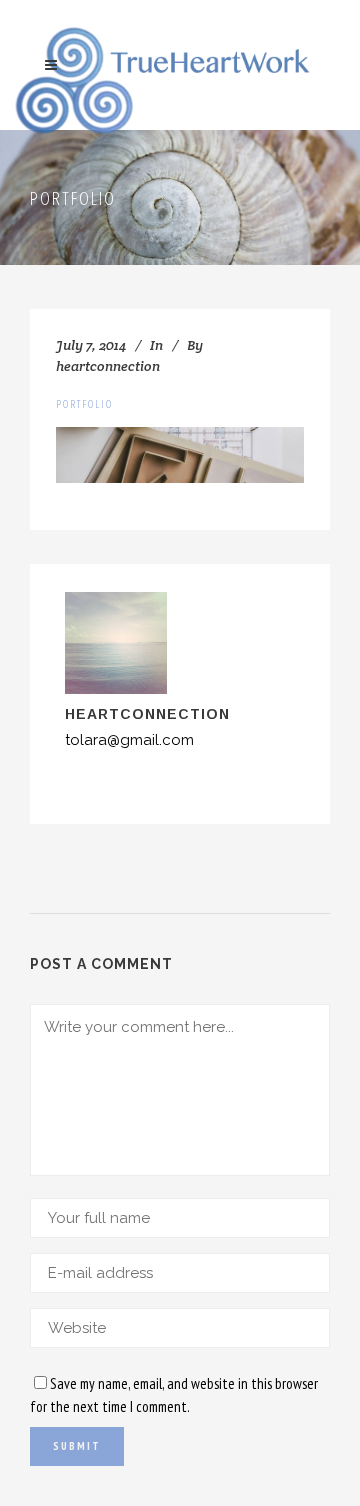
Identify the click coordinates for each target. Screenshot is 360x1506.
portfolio (84, 403)
